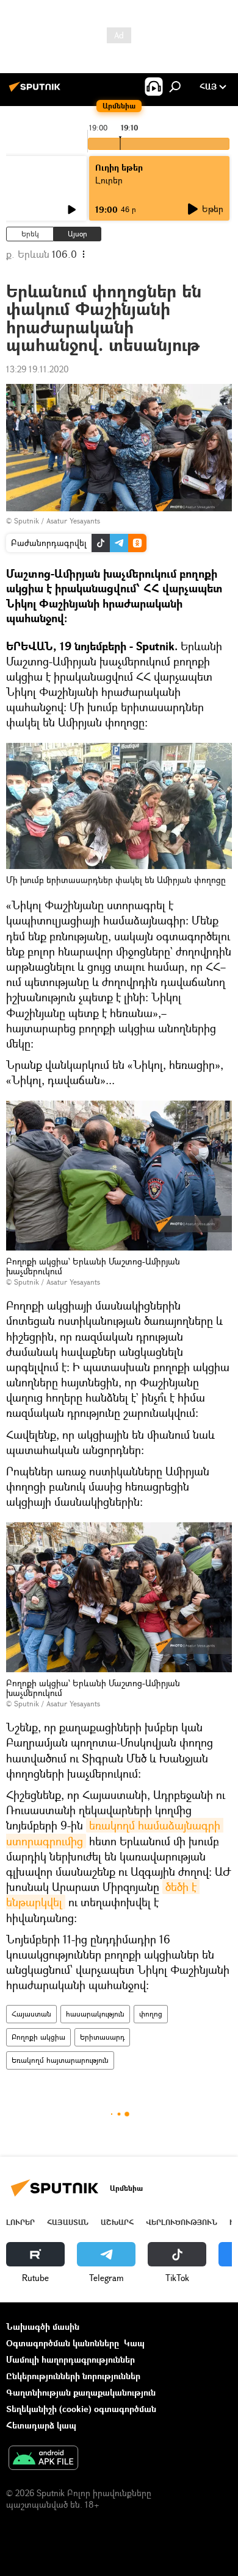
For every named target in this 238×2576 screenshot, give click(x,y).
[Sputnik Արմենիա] (37, 91)
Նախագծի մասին (43, 2326)
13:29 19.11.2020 (38, 369)
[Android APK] (43, 2459)
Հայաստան (31, 2014)
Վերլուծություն (182, 2222)
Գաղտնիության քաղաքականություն (81, 2392)
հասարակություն (95, 2014)
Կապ (134, 2343)
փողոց (151, 2014)
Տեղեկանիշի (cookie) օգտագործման (81, 2409)
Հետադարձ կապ (41, 2425)
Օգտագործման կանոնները (63, 2343)
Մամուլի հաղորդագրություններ (70, 2359)
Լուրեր (20, 2222)
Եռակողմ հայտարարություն (60, 2060)
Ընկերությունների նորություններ (73, 2376)
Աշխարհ (117, 2222)
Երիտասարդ (102, 2037)
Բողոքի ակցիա (38, 2037)
